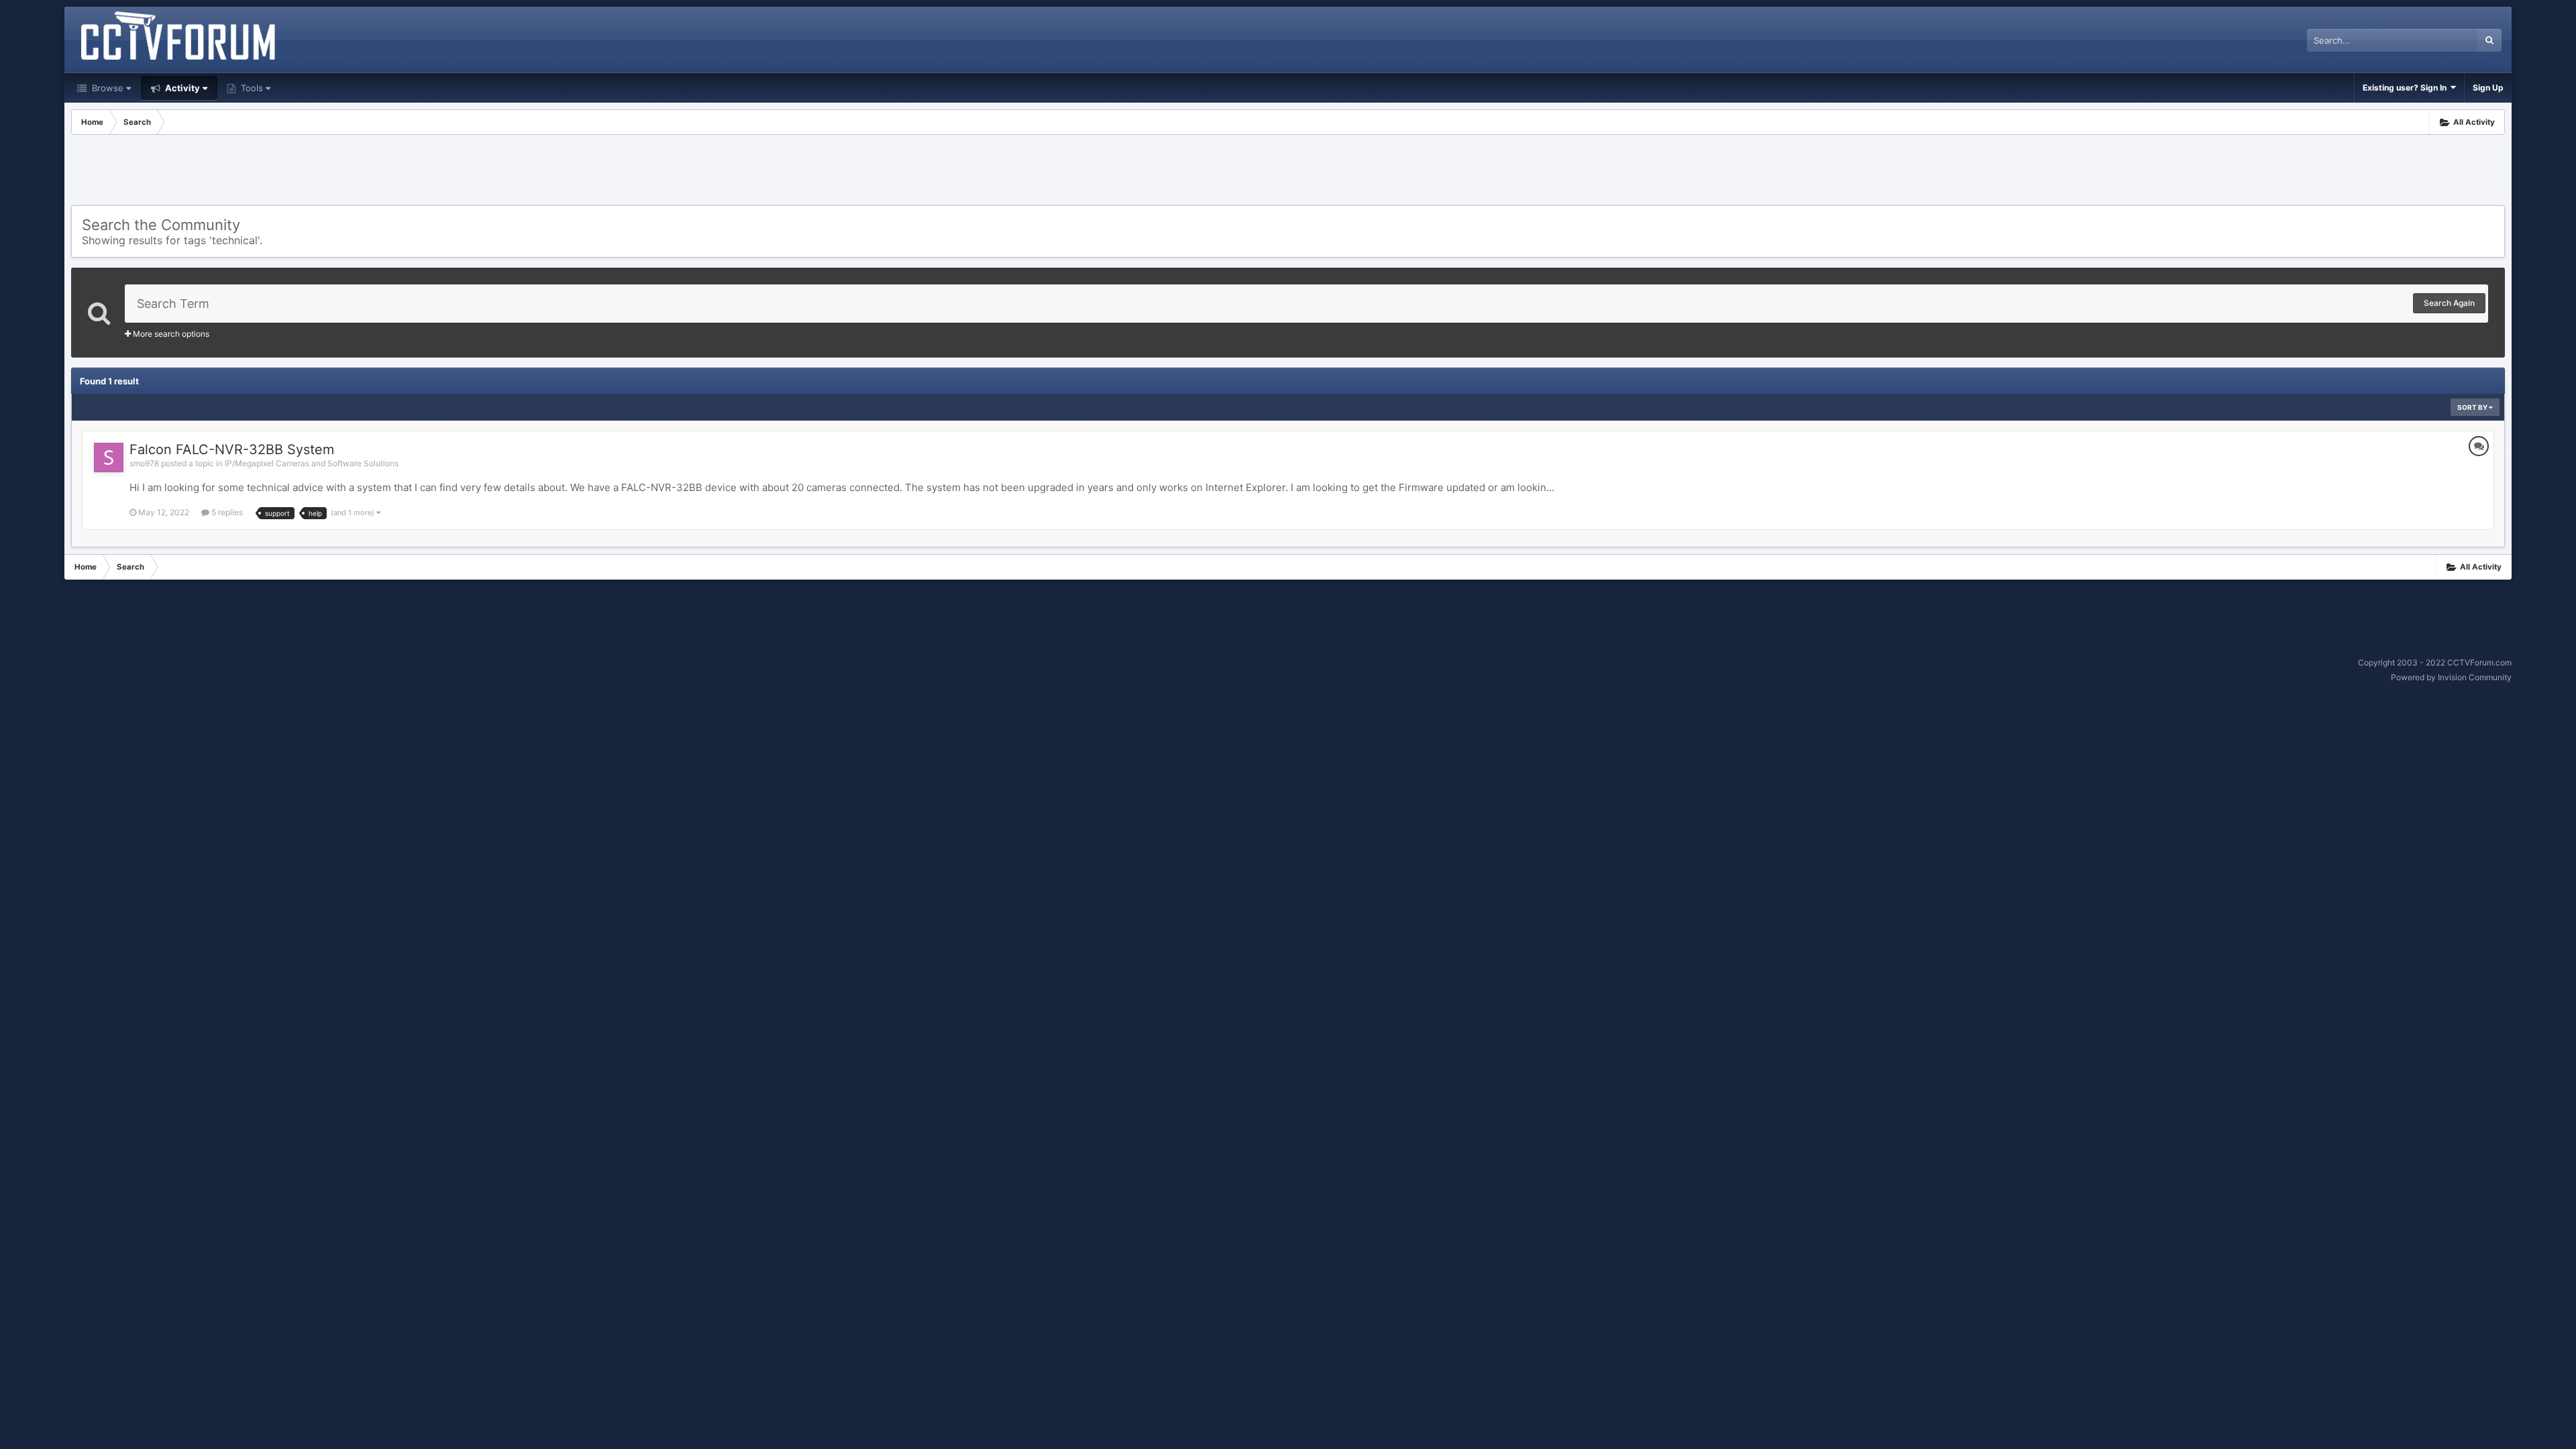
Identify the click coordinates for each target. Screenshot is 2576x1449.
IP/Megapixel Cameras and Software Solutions (312, 463)
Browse (106, 88)
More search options (170, 334)
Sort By (2473, 407)
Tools (251, 88)
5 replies (226, 512)
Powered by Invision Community (2451, 677)
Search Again (2449, 303)
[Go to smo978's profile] (109, 458)
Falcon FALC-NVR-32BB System (232, 449)
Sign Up (2488, 88)
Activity (181, 88)
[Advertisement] (1288, 172)
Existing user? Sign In (2407, 88)
